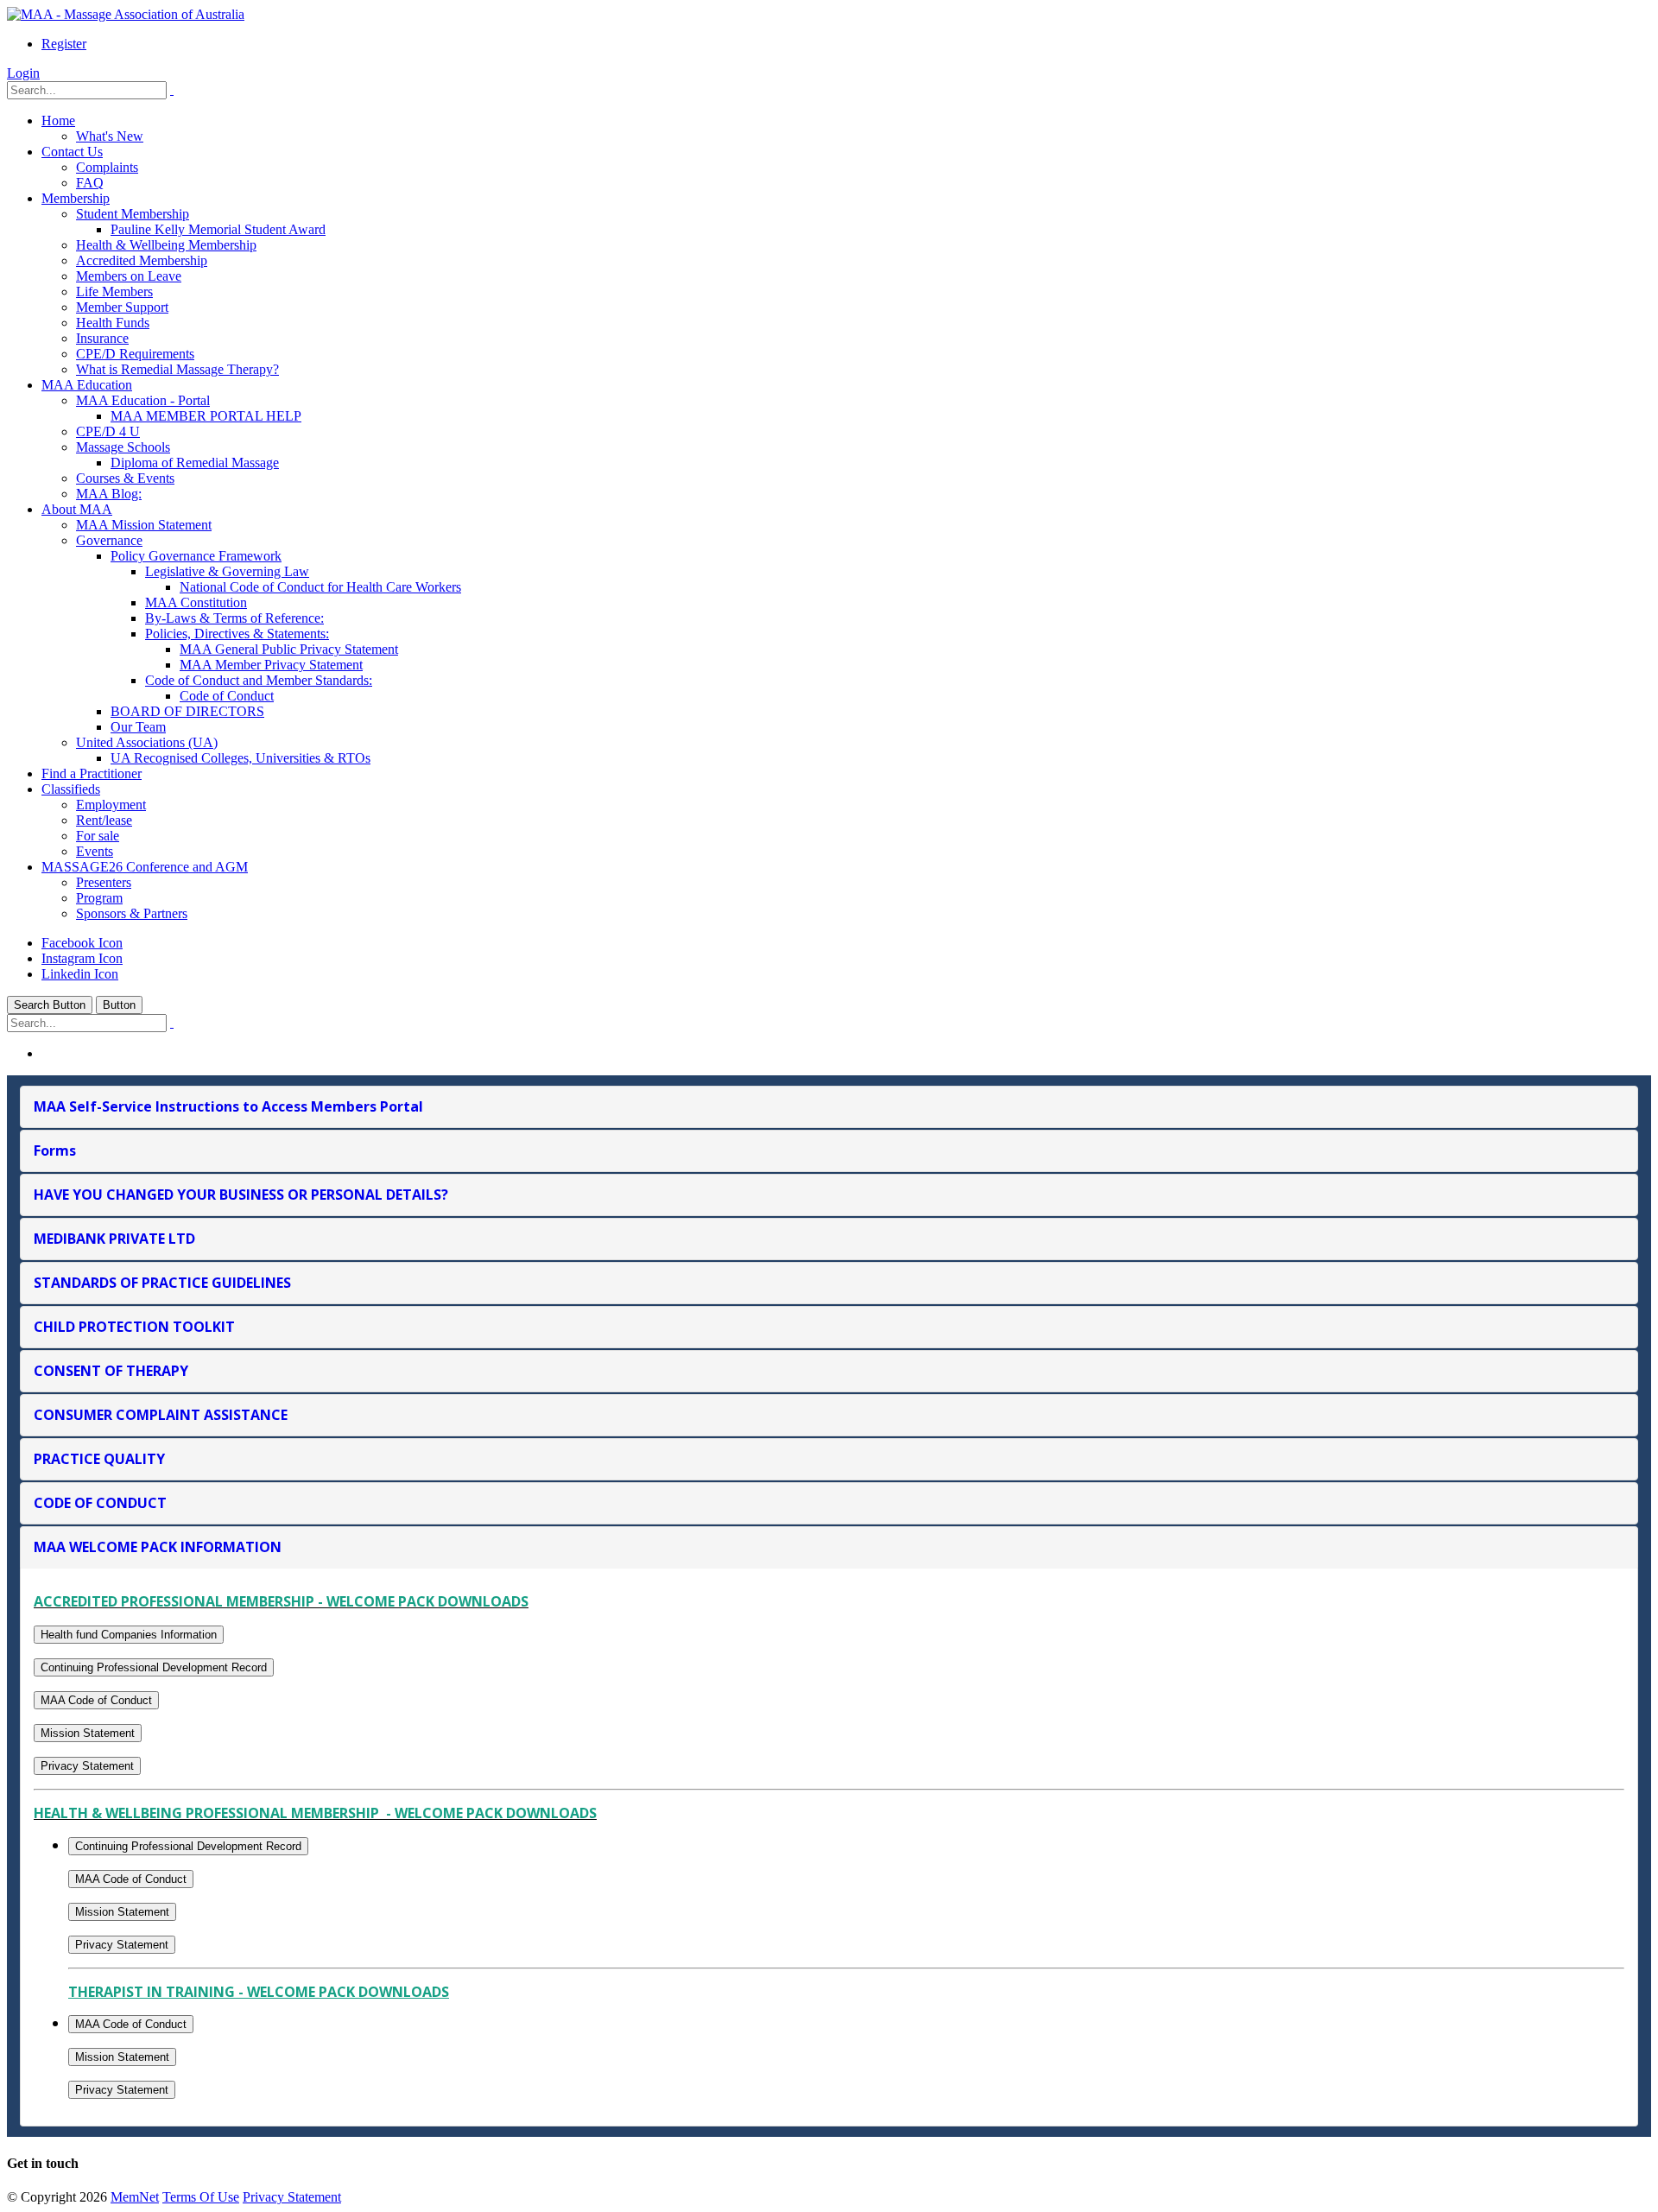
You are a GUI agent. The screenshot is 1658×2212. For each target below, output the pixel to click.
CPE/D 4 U (108, 431)
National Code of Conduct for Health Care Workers (320, 587)
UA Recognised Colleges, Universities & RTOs (240, 758)
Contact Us (72, 152)
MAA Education (87, 385)
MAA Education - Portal (143, 400)
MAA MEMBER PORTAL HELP (206, 416)
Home (58, 120)
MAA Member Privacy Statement (271, 665)
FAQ (90, 183)
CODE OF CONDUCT (100, 1503)
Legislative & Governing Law (227, 571)
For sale (98, 836)
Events (95, 851)
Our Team (138, 727)
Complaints (107, 167)
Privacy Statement (87, 1766)
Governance (109, 540)
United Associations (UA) (147, 742)
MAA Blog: (109, 494)
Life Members (114, 292)
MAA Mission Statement (144, 525)
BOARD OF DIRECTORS (187, 711)
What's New (110, 136)
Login (23, 73)
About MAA (77, 509)
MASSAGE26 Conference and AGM (145, 867)
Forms (55, 1150)
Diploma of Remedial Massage (195, 463)
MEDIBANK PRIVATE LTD (114, 1239)
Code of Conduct (227, 696)
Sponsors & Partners (132, 913)
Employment (111, 805)
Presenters (104, 882)
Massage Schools (123, 447)
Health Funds (113, 323)
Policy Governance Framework (196, 556)
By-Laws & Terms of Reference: (234, 618)
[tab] (829, 1107)
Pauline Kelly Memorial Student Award (218, 229)
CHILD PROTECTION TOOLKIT (134, 1327)
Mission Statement (88, 1733)
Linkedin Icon (80, 974)
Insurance (102, 338)
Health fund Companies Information (129, 1635)
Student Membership (133, 214)
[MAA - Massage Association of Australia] (126, 14)
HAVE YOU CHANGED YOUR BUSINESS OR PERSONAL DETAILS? (241, 1195)
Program (99, 898)
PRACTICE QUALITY (99, 1459)
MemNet (135, 2197)
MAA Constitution (196, 602)
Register (64, 44)
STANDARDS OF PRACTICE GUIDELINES (162, 1283)
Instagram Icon (82, 958)
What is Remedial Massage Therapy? (177, 369)
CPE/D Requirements (135, 354)
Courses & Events (125, 478)
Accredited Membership (142, 260)
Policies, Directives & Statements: (237, 634)
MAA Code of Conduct (96, 1700)
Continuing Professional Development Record (154, 1667)
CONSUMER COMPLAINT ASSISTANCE (161, 1415)
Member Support (122, 307)
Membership (76, 198)
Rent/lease (104, 820)
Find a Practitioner (92, 773)
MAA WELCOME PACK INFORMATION (158, 1547)
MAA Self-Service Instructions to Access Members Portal (228, 1106)
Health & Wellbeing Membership (166, 245)
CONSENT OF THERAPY (111, 1371)
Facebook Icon (82, 943)
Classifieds (71, 789)
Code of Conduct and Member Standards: (259, 680)
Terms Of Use (201, 2197)
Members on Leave (129, 276)
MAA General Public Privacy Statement (289, 649)
